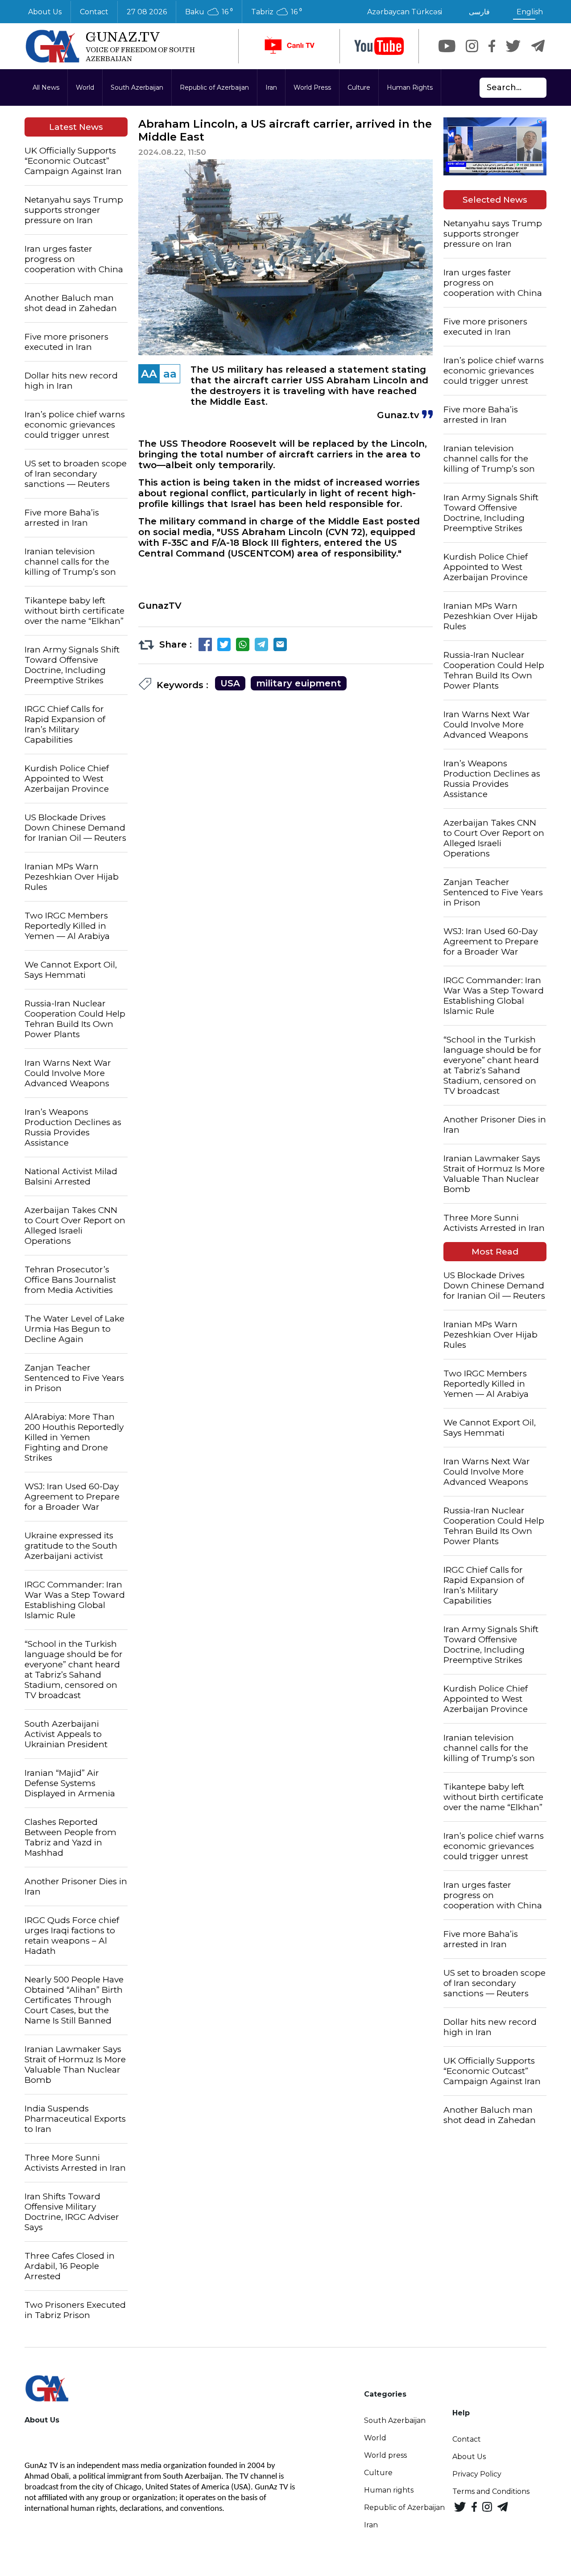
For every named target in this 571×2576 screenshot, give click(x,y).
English (530, 12)
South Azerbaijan (137, 87)
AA (149, 374)
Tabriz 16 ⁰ (277, 12)
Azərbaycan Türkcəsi (405, 12)
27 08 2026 (147, 12)
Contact (94, 12)
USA (230, 683)
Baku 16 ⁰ (209, 12)
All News (46, 87)
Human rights (389, 2490)
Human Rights (410, 87)
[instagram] (472, 46)
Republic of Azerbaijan (214, 87)
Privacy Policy (477, 2474)
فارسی (479, 12)
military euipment (299, 683)
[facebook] (492, 46)
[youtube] (379, 46)
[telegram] (538, 46)
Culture (359, 87)
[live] (289, 46)
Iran (271, 87)
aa (170, 374)
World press (385, 2455)
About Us (45, 12)
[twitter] (513, 46)
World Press (312, 87)
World (85, 87)
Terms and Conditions (491, 2491)
